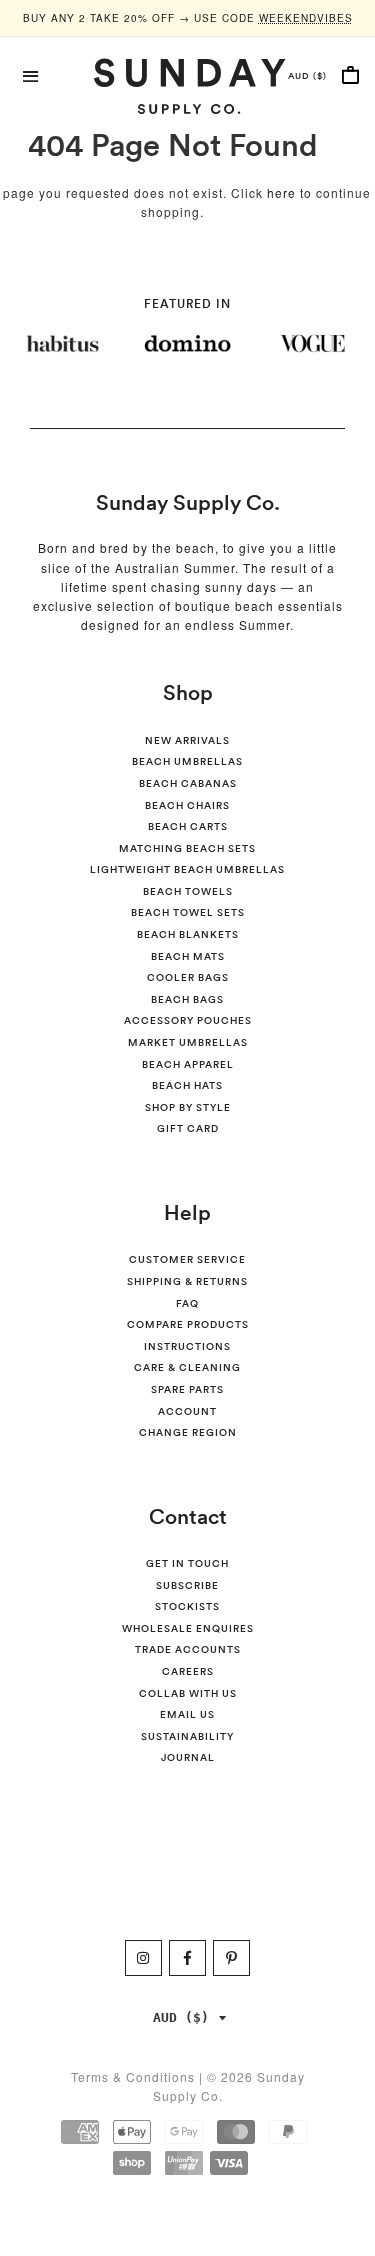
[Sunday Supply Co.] (188, 86)
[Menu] (31, 74)
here (281, 192)
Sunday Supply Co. (188, 502)
